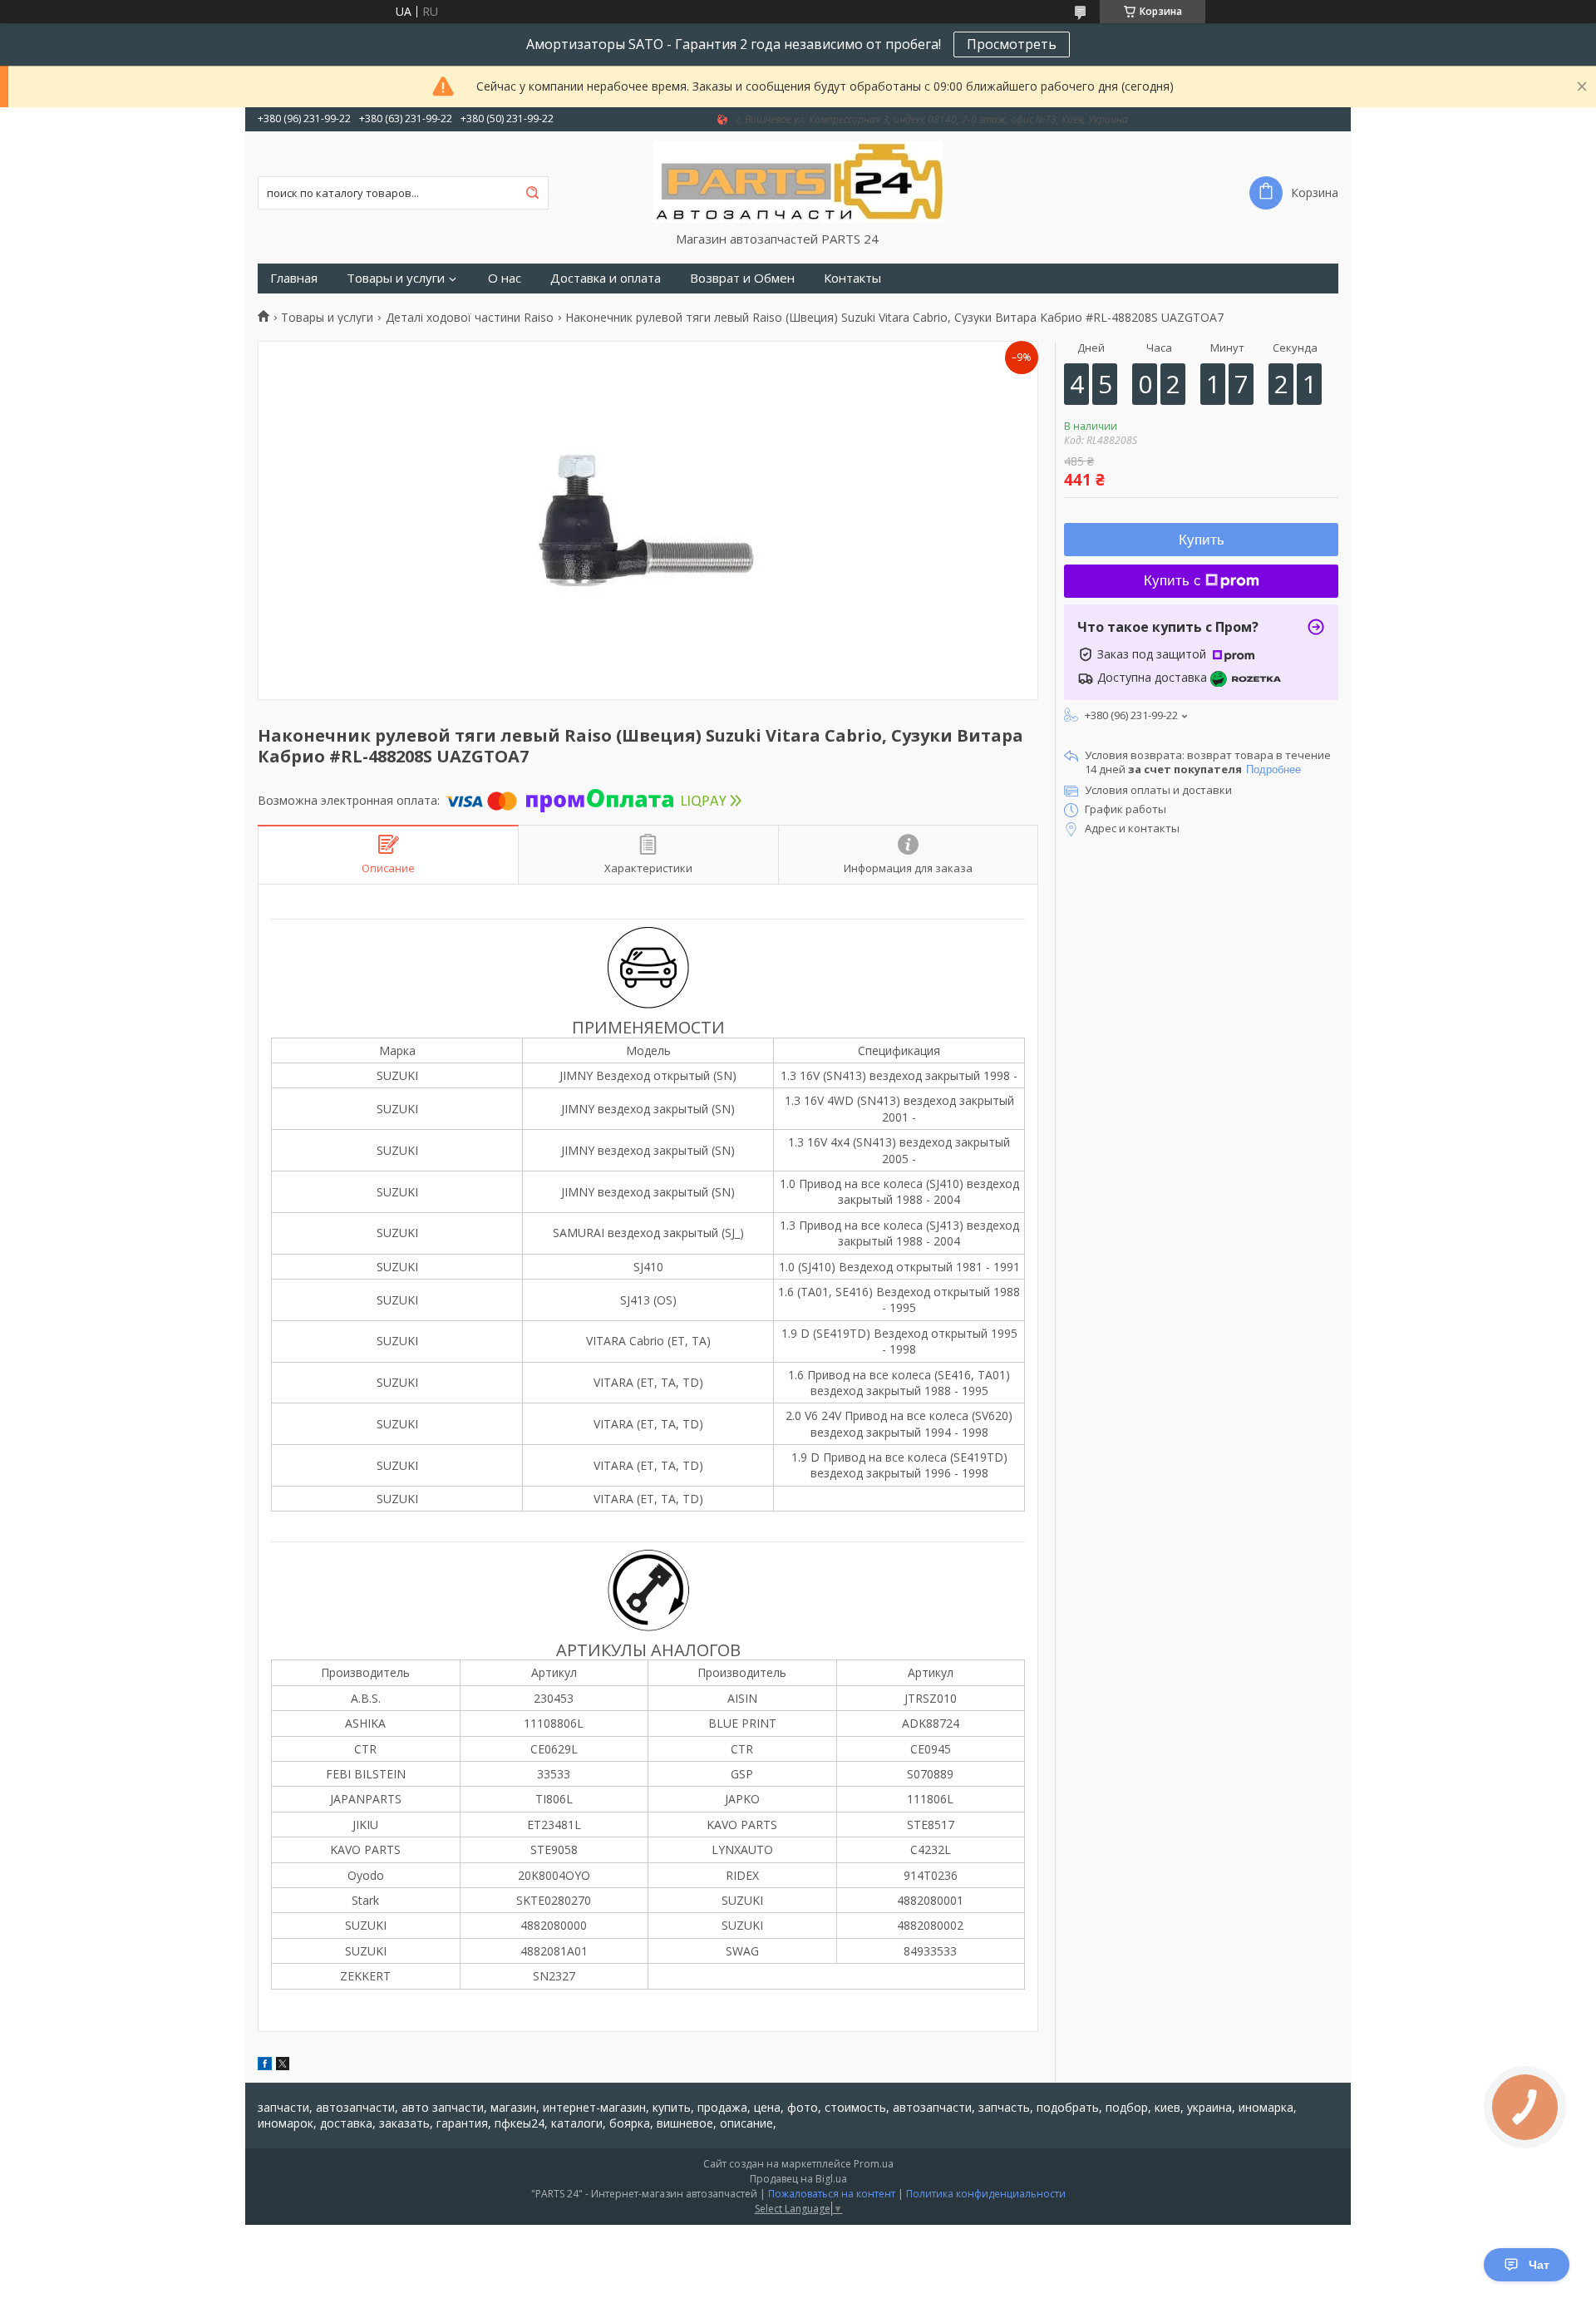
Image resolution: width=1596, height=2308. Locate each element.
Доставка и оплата (606, 278)
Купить (1202, 540)
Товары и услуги (396, 278)
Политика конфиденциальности (986, 2194)
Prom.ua (874, 2164)
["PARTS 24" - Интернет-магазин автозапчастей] (798, 181)
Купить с (1172, 581)
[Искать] (532, 193)
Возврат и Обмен (742, 278)
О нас (505, 278)
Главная (294, 278)
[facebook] (265, 2066)
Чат (1539, 2265)
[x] (283, 2066)
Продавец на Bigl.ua (798, 2179)
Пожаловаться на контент (832, 2194)
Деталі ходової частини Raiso (470, 318)
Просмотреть (1012, 44)
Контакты (852, 278)
